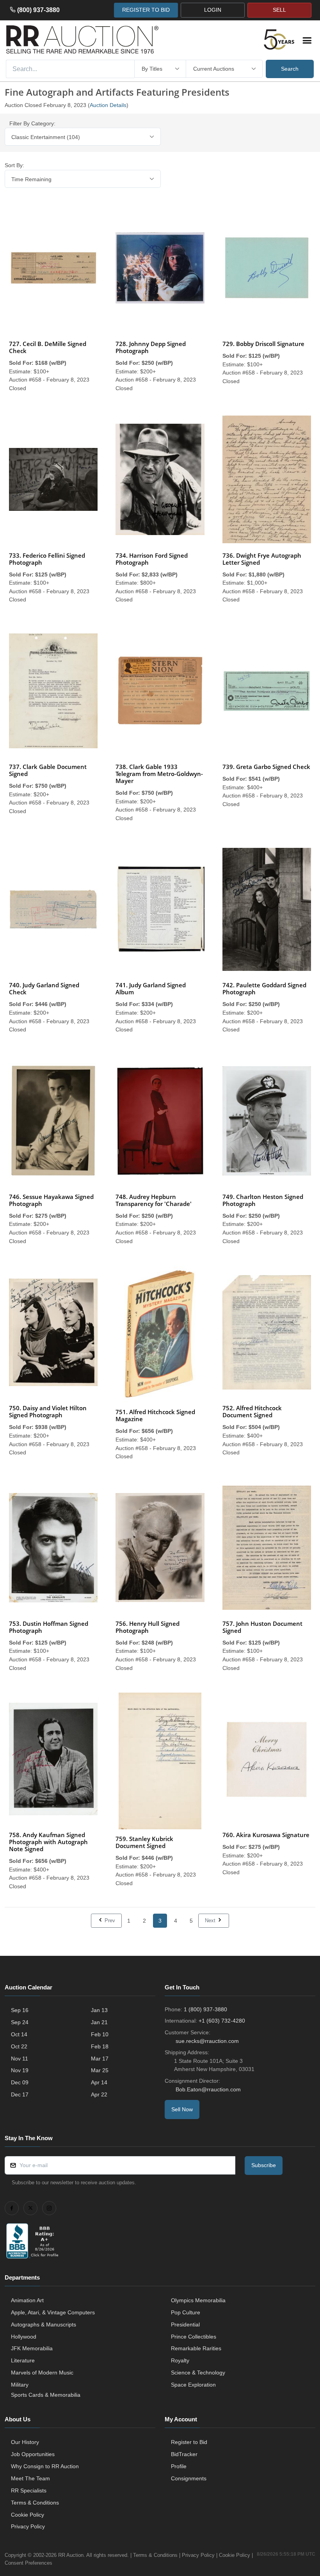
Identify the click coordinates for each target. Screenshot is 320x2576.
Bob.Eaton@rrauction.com (208, 2089)
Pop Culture (186, 2312)
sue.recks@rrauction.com (207, 2041)
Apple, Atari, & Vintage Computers (53, 2312)
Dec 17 (20, 2094)
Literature (23, 2360)
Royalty (180, 2360)
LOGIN (213, 10)
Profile (179, 2466)
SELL (279, 10)
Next (211, 1920)
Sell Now (182, 2109)
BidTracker (184, 2454)
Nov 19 (20, 2070)
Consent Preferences (28, 2563)
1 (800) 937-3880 (205, 2009)
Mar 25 (100, 2070)
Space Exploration (193, 2385)
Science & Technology (198, 2373)
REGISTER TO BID (146, 10)
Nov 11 (20, 2059)
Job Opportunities (33, 2454)
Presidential (185, 2324)
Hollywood (24, 2337)
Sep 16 (20, 2010)
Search (290, 69)
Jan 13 (99, 2010)
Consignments (189, 2478)
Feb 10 (100, 2034)
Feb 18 (100, 2046)
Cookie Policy (28, 2515)
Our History (25, 2442)
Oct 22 (19, 2046)
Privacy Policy (28, 2526)
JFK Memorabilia (32, 2348)
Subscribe (264, 2165)
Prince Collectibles (194, 2337)
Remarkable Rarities (196, 2348)
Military (20, 2385)
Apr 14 (99, 2082)
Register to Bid (189, 2442)
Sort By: (14, 165)
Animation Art (27, 2300)
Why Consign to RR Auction (45, 2466)
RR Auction (71, 2555)
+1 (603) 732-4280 (222, 2021)
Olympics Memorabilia (198, 2300)
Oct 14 (19, 2034)
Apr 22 (99, 2094)
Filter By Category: (32, 123)
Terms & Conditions (35, 2503)
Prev (109, 1920)
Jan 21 (99, 2022)
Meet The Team (30, 2478)
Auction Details (108, 105)
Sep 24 (20, 2022)
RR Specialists (29, 2490)
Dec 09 (20, 2082)
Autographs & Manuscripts (44, 2324)
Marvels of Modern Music (42, 2373)
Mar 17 (100, 2059)
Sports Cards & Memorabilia (46, 2395)
